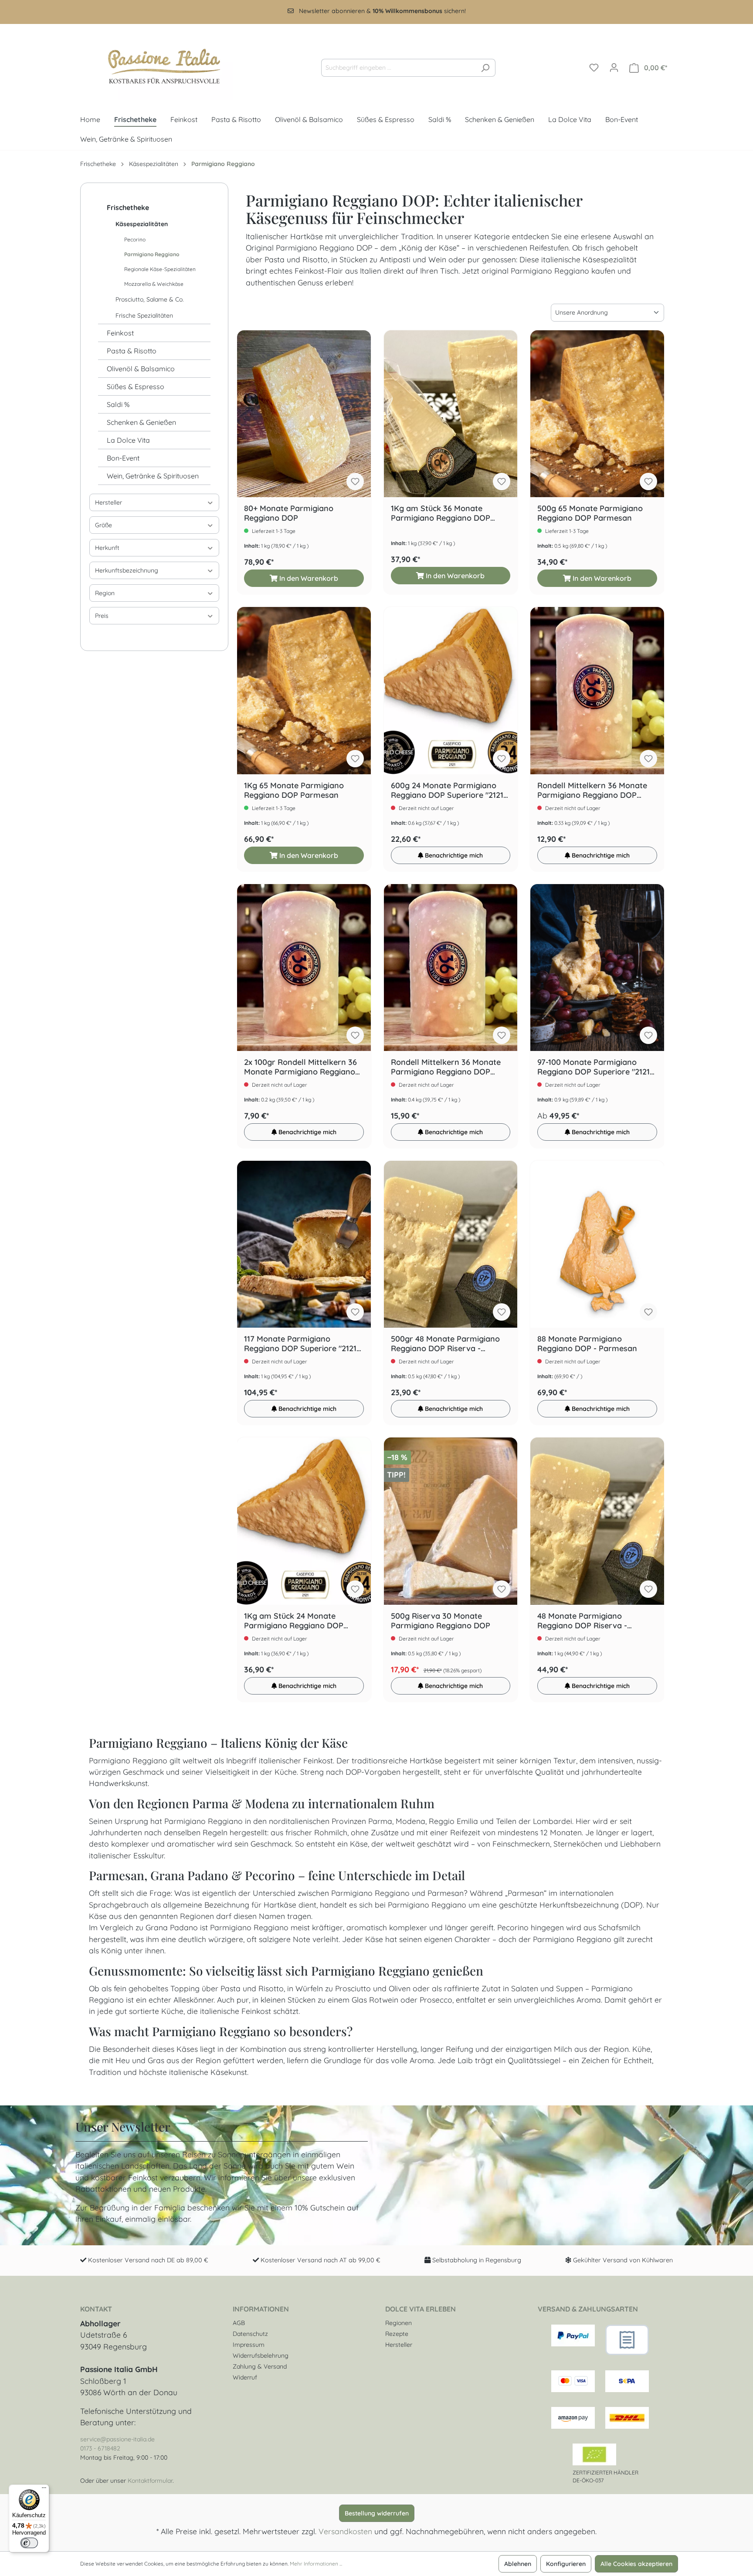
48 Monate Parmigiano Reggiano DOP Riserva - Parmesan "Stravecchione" (587, 1621)
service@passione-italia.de (117, 2439)
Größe (103, 525)
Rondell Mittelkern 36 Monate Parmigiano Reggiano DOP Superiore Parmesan (592, 790)
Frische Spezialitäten (144, 315)
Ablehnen (518, 2564)
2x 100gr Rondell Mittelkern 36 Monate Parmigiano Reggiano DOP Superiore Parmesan (300, 1067)
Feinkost (120, 333)
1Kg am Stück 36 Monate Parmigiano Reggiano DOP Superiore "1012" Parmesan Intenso (441, 513)
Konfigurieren (566, 2564)
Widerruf (245, 2377)
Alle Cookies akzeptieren (636, 2564)
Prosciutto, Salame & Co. (150, 299)
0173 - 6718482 (100, 2448)
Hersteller (109, 502)
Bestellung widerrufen (377, 2513)
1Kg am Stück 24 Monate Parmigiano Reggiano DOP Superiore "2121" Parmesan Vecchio (294, 1621)
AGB (239, 2323)
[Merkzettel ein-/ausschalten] (355, 481)
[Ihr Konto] (614, 68)
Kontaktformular (150, 2481)
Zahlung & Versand (260, 2366)
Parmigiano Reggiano (152, 254)
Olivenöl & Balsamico (141, 369)
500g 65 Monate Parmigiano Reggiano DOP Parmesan (590, 513)
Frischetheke (128, 207)
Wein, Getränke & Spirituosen (153, 476)
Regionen (399, 2323)
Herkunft (107, 548)
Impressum (249, 2345)
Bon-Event (123, 458)
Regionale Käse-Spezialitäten (160, 269)
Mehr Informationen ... (316, 2564)
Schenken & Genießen (141, 422)
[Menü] (44, 2490)
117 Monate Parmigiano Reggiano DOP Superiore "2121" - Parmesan (302, 1344)
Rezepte (397, 2334)
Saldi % (118, 404)
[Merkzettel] (594, 68)
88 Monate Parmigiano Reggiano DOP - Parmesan (587, 1344)
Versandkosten (345, 2531)
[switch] (29, 2543)
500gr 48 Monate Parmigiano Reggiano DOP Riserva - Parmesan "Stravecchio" (445, 1344)
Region (105, 593)
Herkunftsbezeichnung (127, 570)
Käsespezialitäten (142, 224)
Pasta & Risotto (132, 351)
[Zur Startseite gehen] (156, 66)
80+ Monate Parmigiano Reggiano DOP (289, 513)
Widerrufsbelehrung (261, 2356)
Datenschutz (250, 2334)
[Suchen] (485, 68)
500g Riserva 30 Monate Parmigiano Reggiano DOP (441, 1621)
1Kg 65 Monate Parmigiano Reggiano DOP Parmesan (294, 790)
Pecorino (135, 239)
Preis (102, 616)
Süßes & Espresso (136, 386)
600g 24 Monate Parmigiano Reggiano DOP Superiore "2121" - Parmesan (449, 790)
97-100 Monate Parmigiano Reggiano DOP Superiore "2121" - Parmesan (595, 1067)
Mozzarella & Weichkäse (154, 284)
